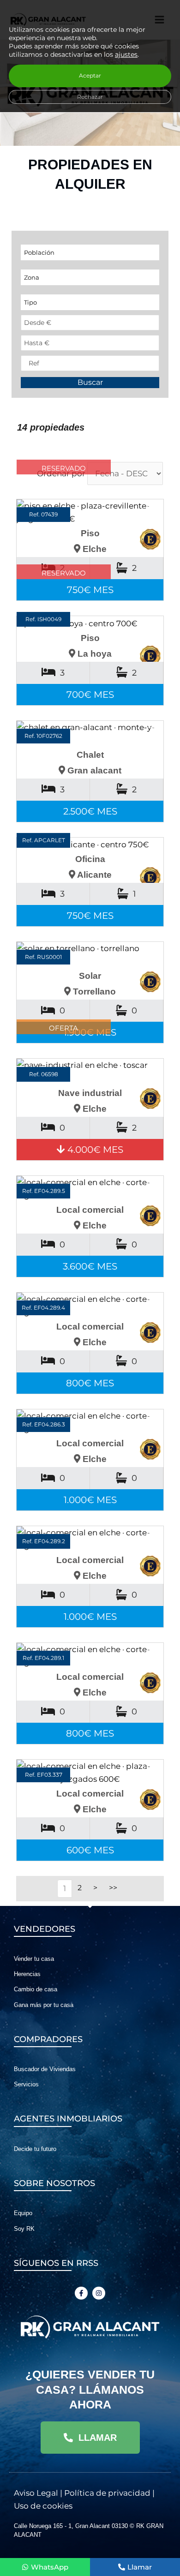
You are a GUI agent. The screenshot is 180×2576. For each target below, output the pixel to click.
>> (113, 1888)
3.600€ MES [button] (90, 1266)
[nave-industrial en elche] (90, 1072)
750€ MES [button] (90, 590)
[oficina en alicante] (90, 845)
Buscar (90, 382)
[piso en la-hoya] (90, 623)
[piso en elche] (90, 512)
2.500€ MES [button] (90, 811)
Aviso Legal (36, 2493)
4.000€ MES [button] (94, 1150)
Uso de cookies (43, 2506)
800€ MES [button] (90, 1383)
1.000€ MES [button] (90, 1500)
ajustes (126, 54)
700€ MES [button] (90, 695)
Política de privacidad (107, 2493)
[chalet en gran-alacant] (90, 734)
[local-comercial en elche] (90, 1189)
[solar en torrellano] (90, 955)
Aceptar (90, 75)
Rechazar (90, 97)
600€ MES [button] (90, 1850)
